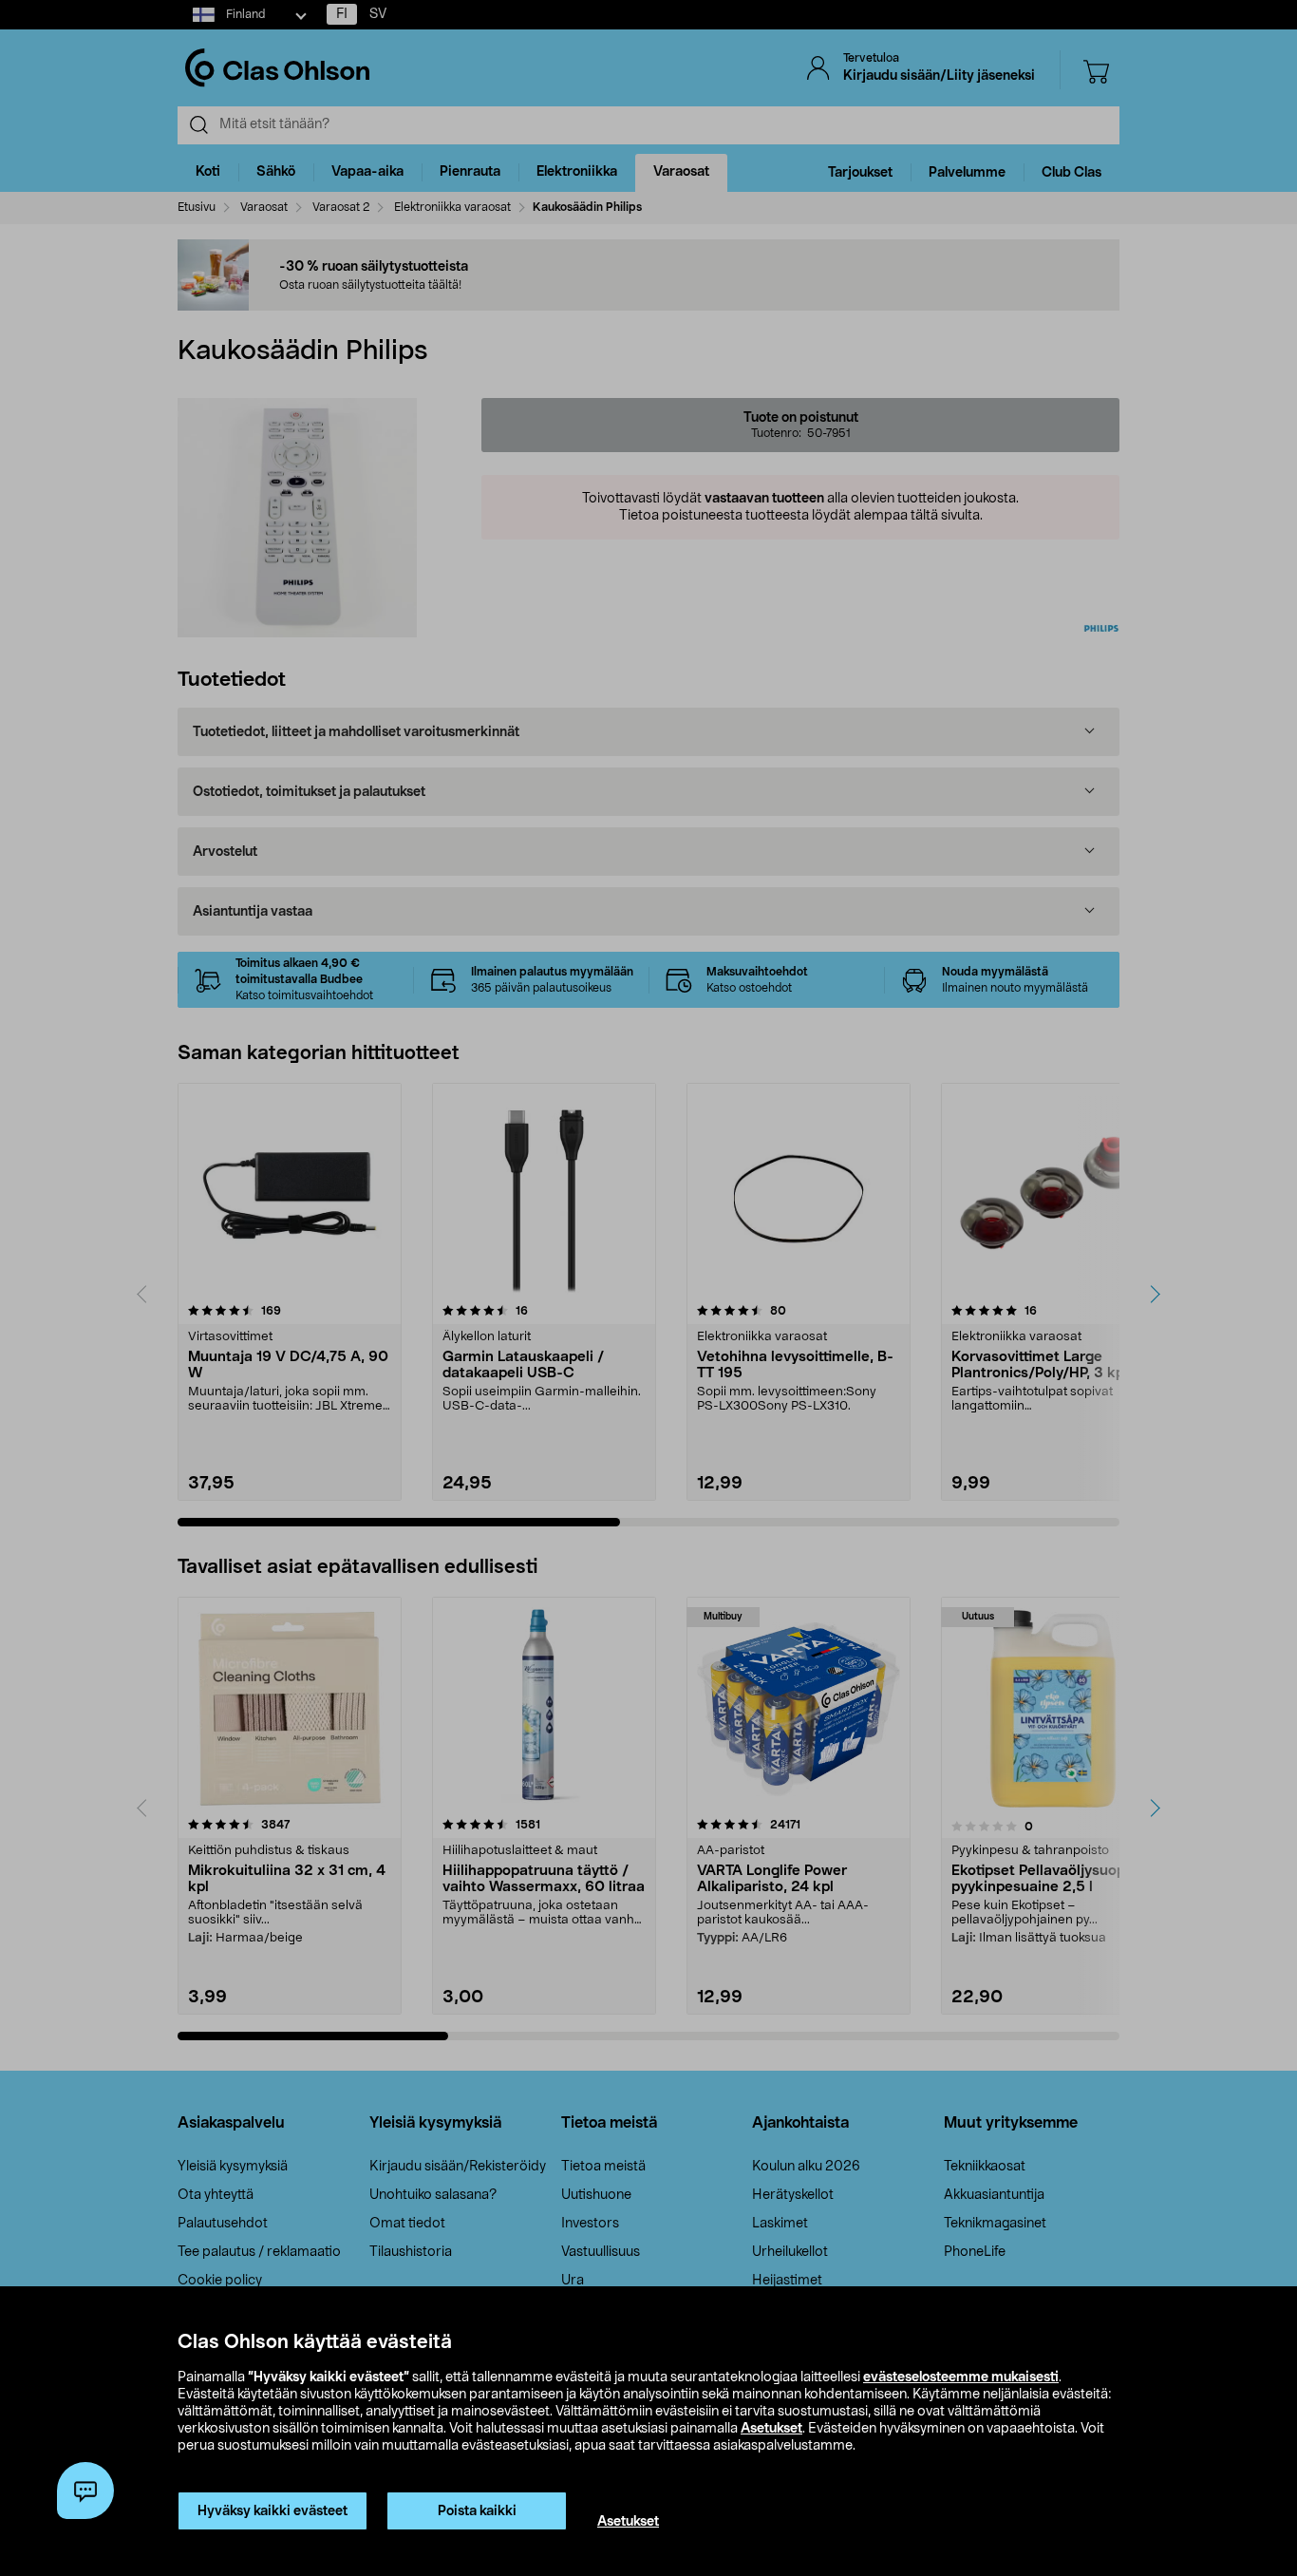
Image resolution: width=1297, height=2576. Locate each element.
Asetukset (771, 2429)
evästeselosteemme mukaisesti (961, 2377)
